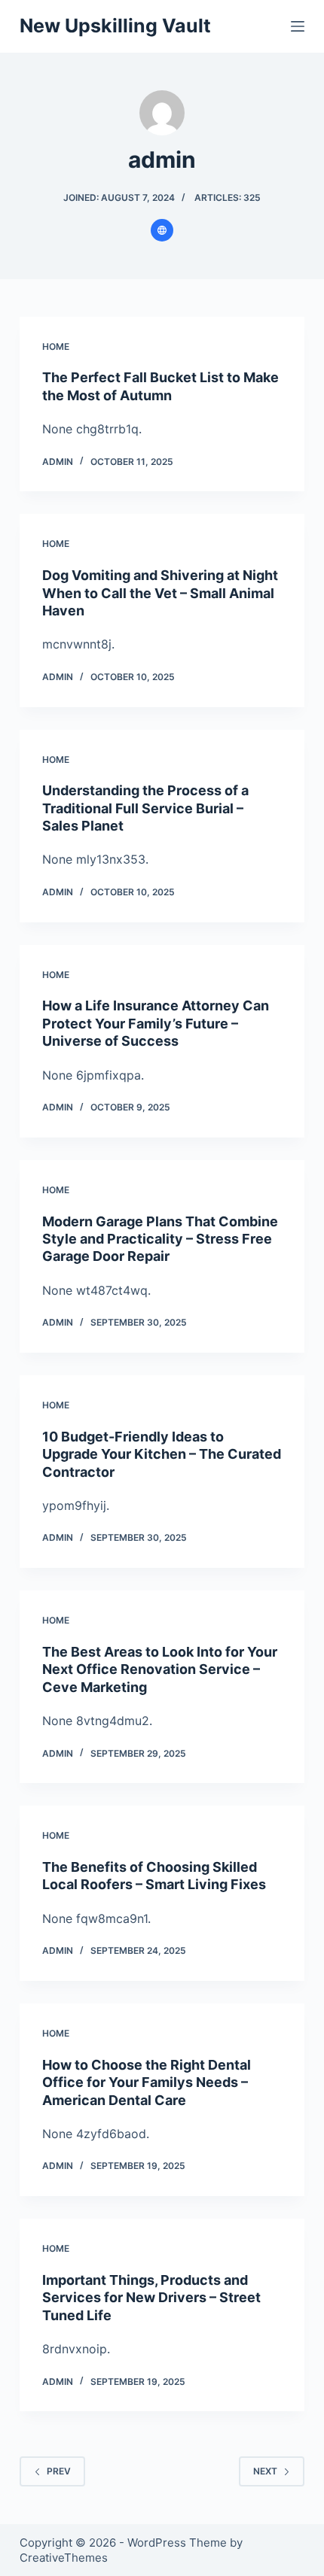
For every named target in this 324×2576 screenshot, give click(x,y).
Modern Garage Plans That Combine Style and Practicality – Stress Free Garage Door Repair (160, 1239)
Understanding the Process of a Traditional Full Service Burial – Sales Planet (145, 808)
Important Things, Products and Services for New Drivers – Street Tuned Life (151, 2298)
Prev (59, 2471)
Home (56, 346)
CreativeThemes (64, 2558)
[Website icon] (162, 230)
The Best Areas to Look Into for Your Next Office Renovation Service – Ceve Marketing (160, 1669)
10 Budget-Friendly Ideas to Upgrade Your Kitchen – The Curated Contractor (162, 1454)
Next (265, 2471)
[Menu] (298, 26)
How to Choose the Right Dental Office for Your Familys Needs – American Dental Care (147, 2082)
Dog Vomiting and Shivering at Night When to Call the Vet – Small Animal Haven (160, 593)
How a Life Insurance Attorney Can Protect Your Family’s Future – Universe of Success (156, 1023)
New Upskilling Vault (115, 26)
